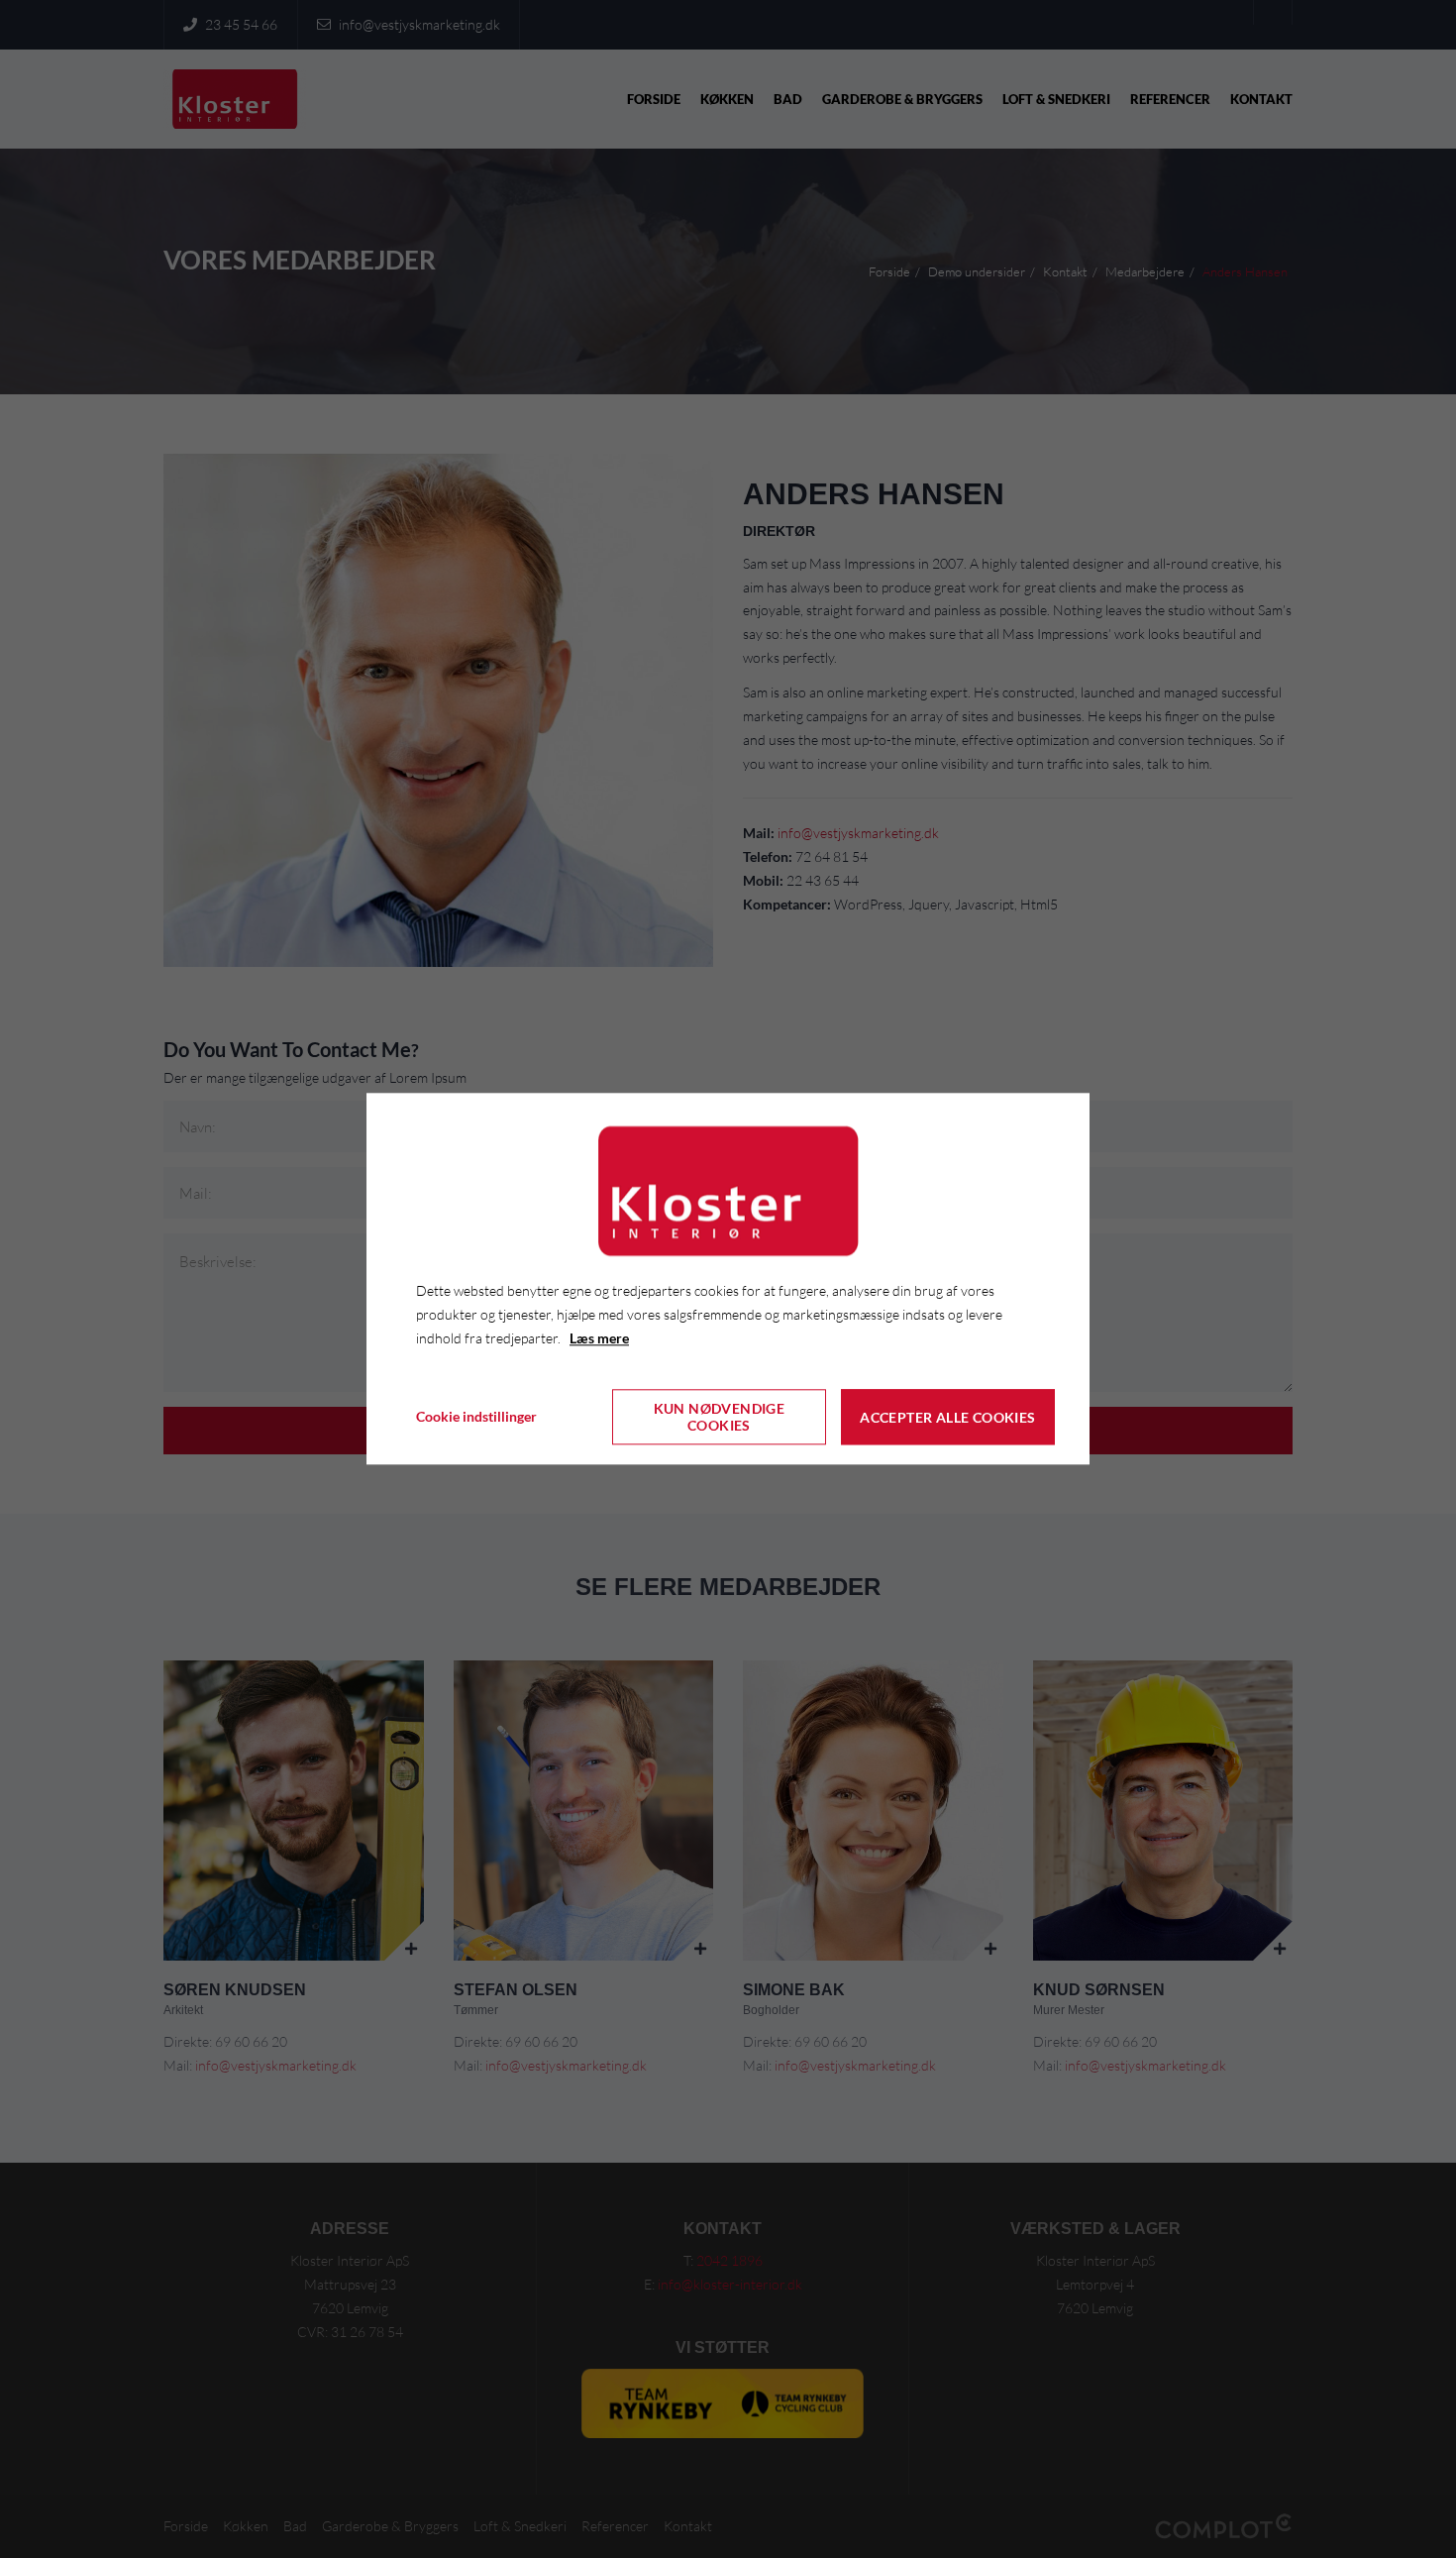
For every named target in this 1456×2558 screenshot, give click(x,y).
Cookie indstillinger (476, 1417)
